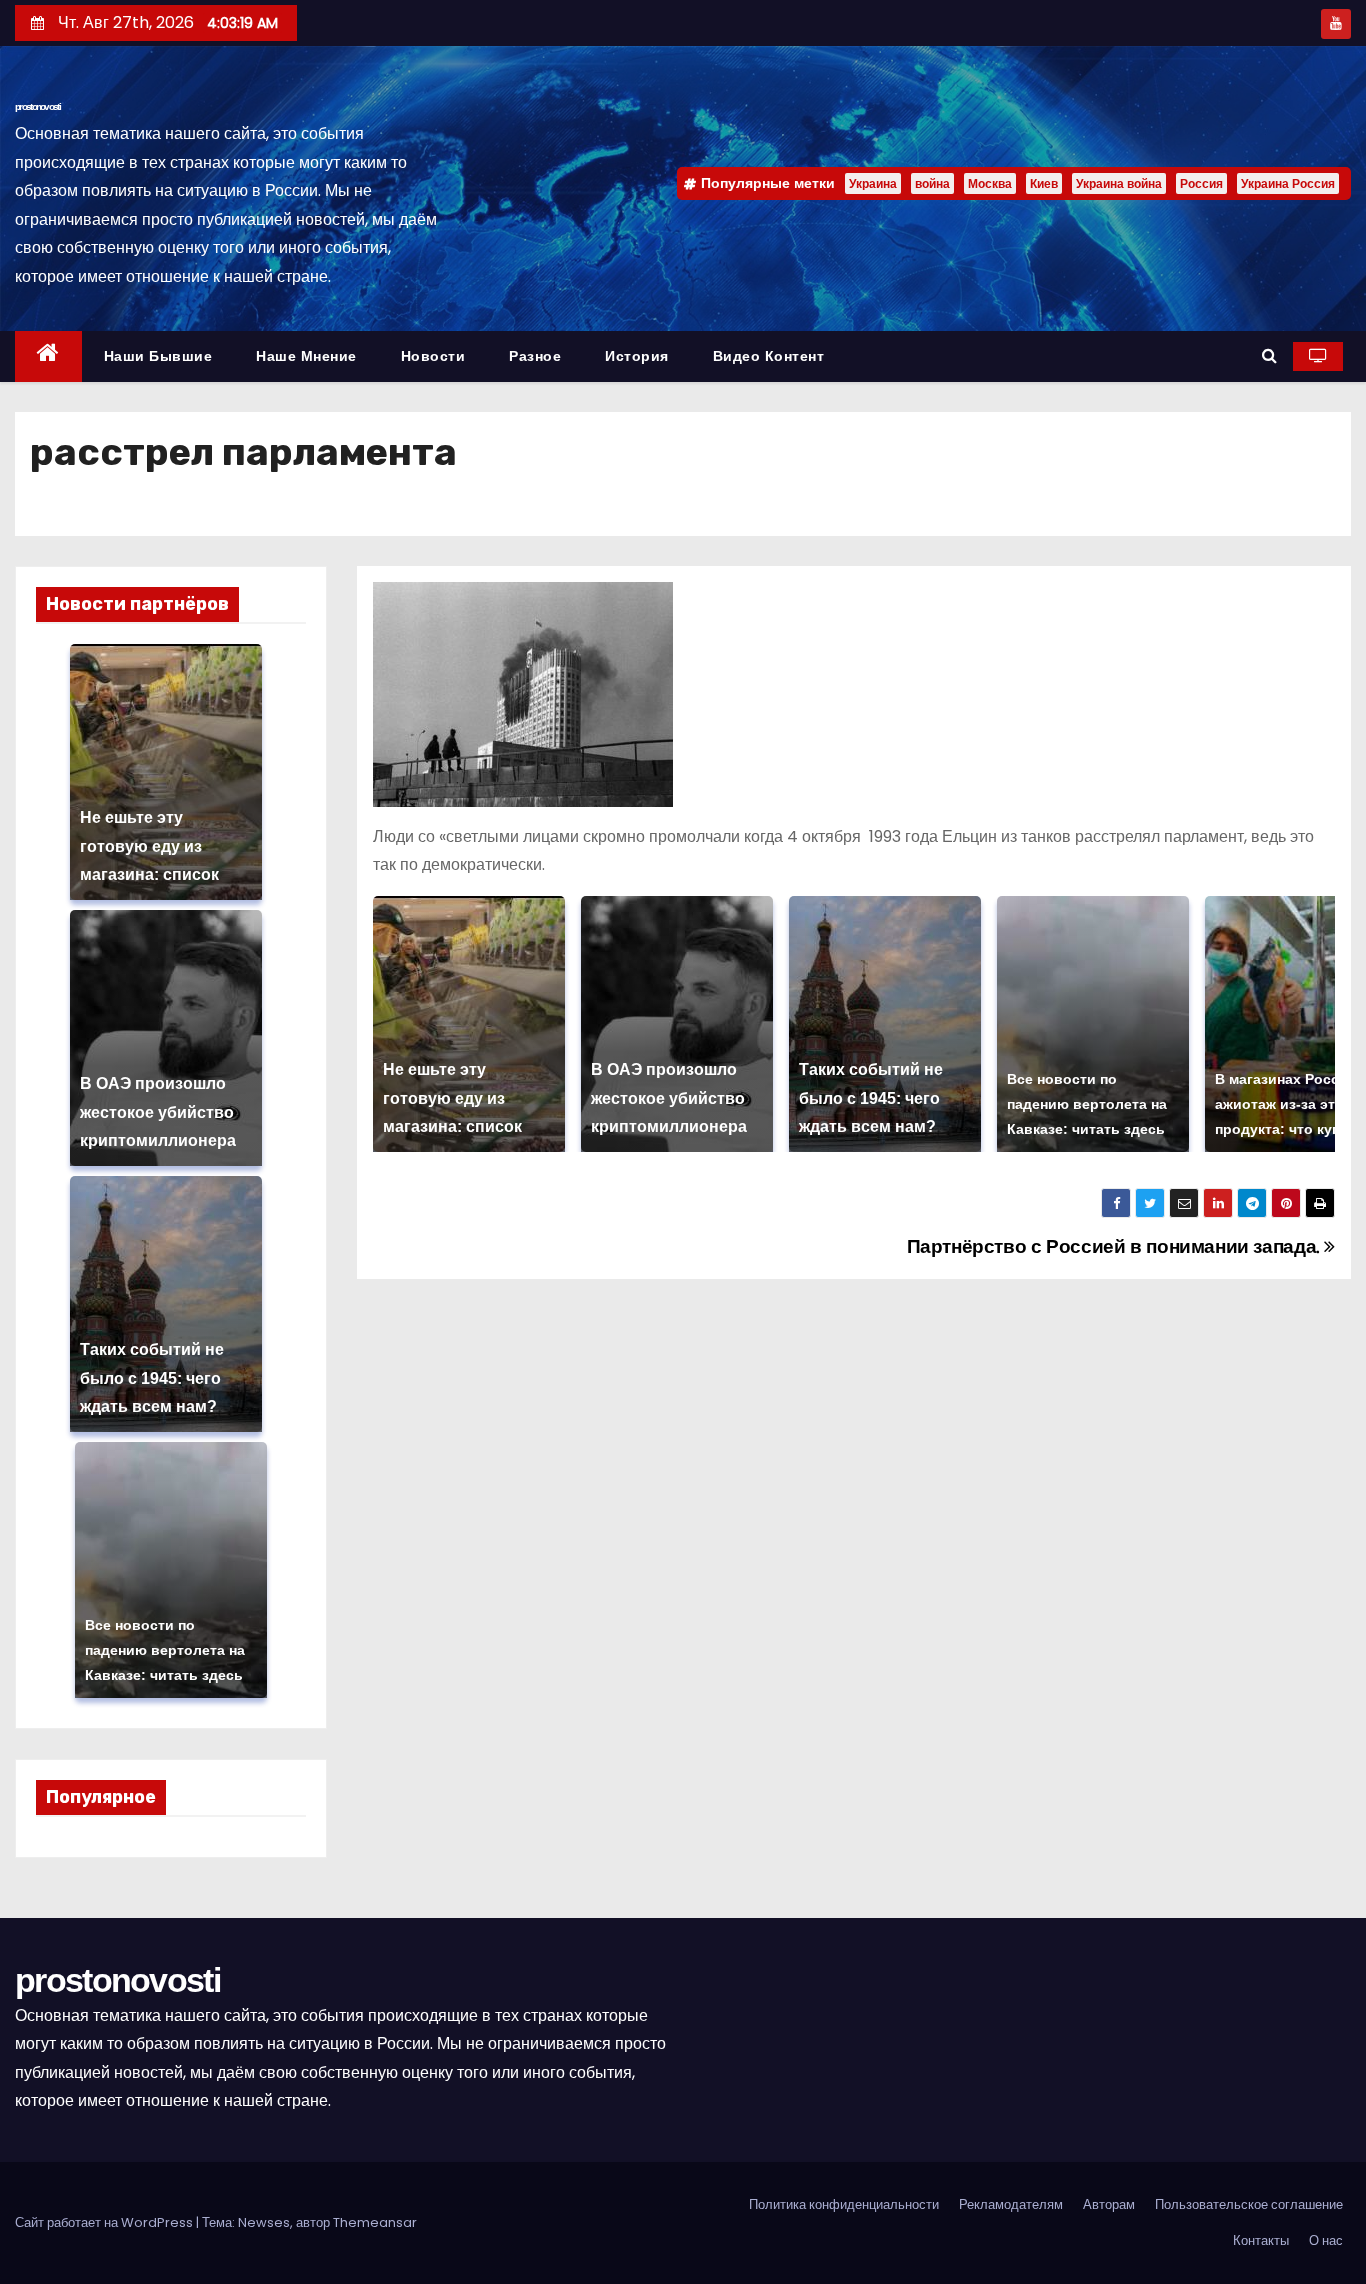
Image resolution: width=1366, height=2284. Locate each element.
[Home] (48, 356)
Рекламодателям (1011, 2204)
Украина (873, 183)
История (637, 356)
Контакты (1261, 2240)
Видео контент (769, 356)
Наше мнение (306, 356)
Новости (433, 356)
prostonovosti (37, 106)
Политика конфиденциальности (844, 2204)
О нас (1326, 2240)
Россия (1201, 183)
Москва (990, 183)
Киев (1044, 183)
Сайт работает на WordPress (105, 2222)
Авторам (1109, 2204)
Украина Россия (1288, 183)
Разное (535, 356)
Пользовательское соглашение (1249, 2204)
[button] (1269, 355)
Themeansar (375, 2222)
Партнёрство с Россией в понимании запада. (1116, 1246)
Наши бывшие (158, 356)
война (932, 183)
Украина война (1119, 183)
